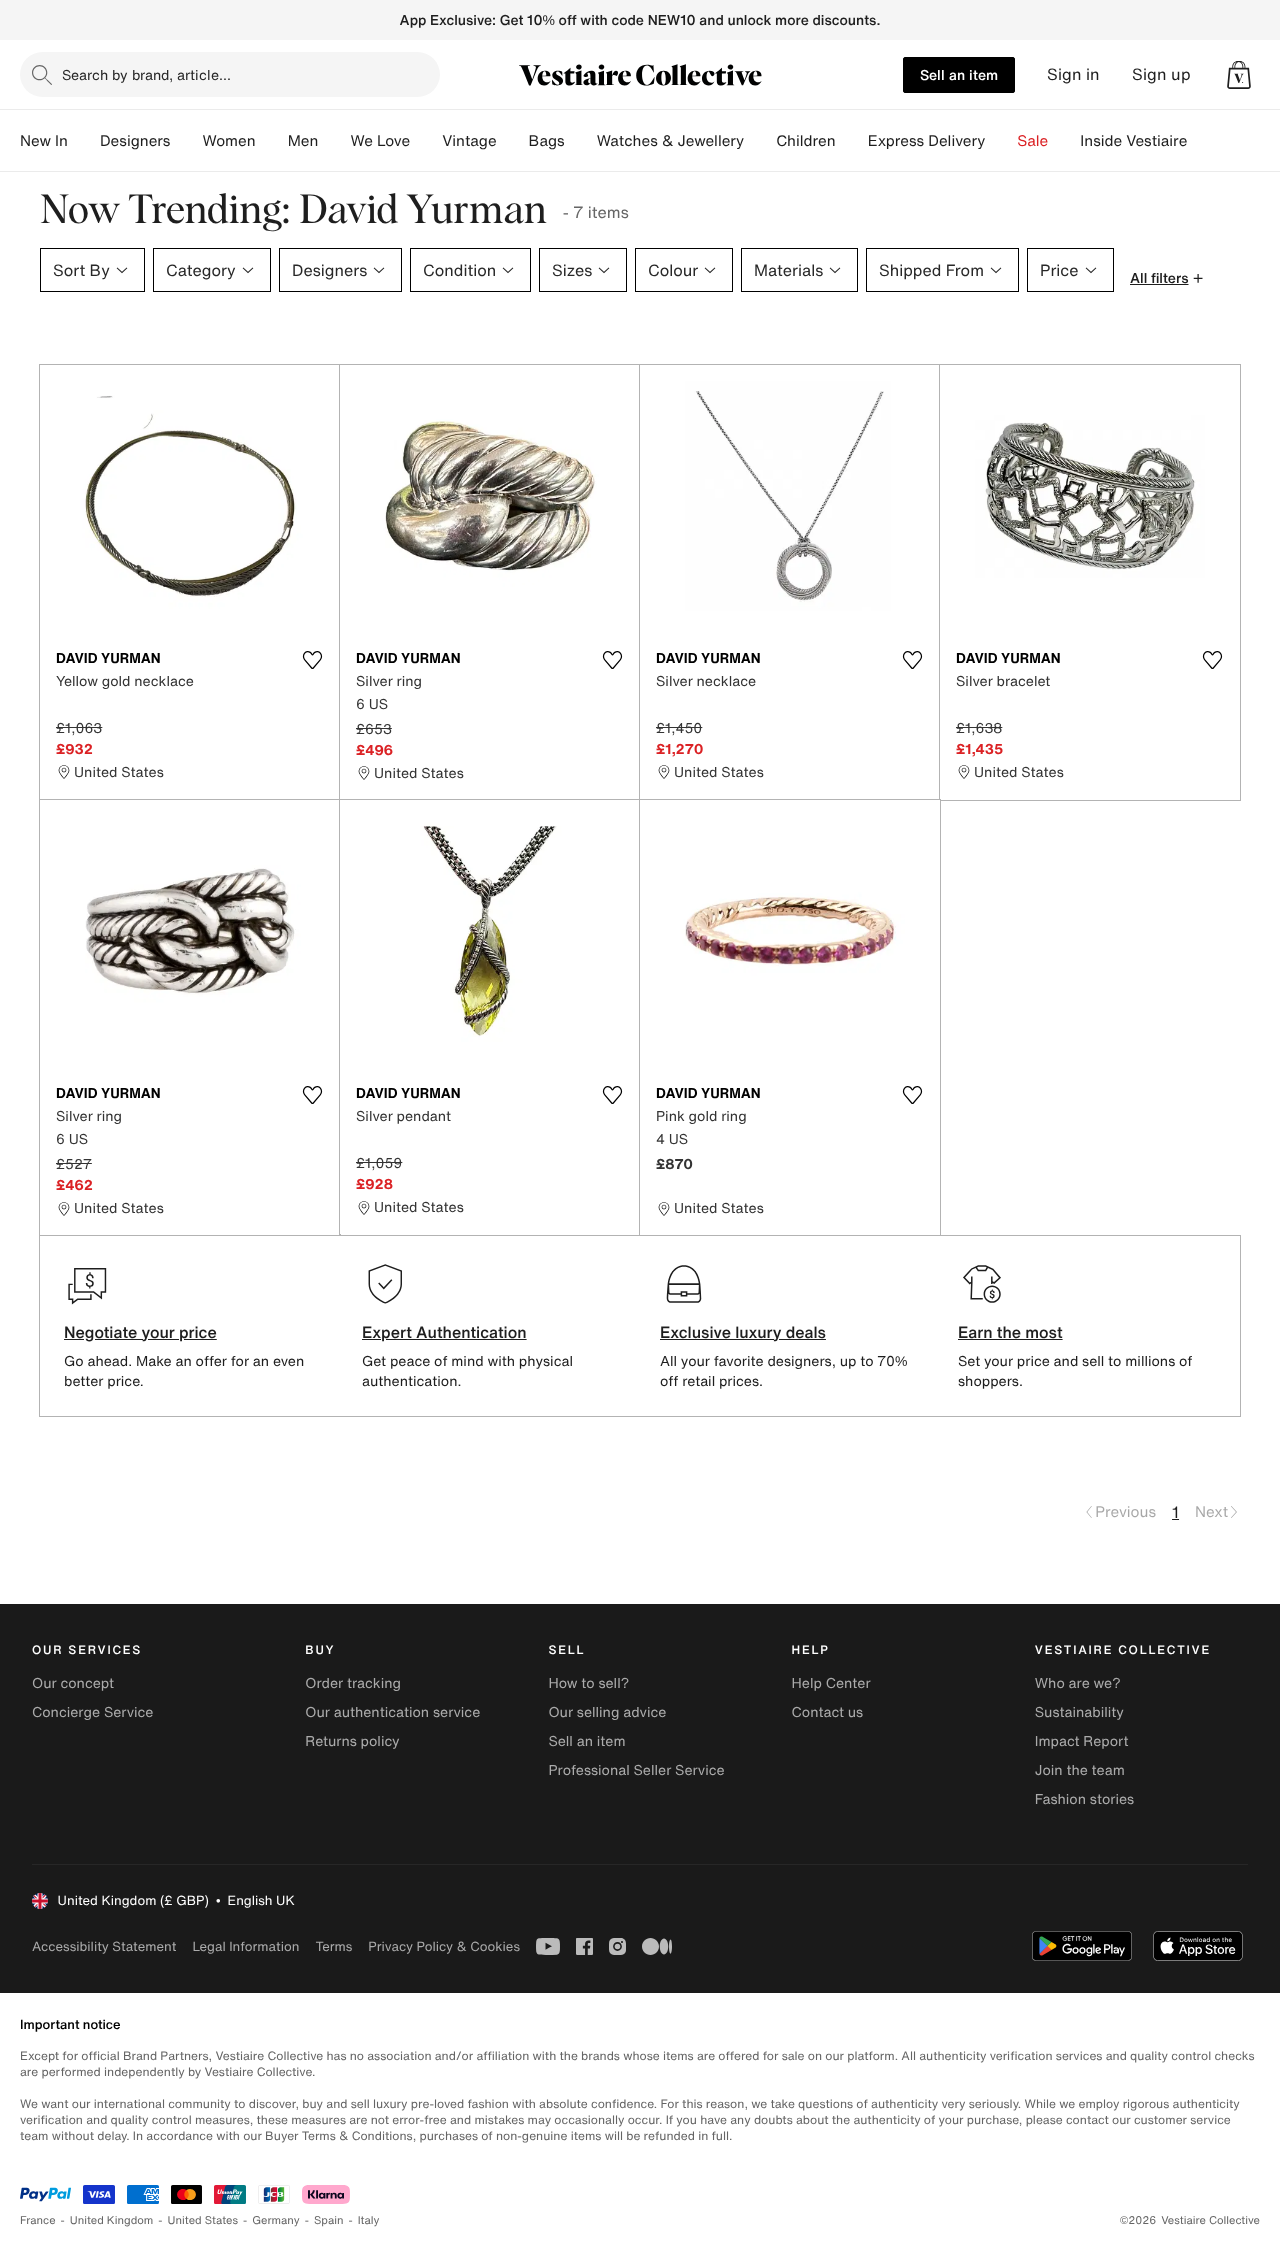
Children (806, 141)
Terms (333, 1946)
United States (203, 2220)
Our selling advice (607, 1712)
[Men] (334, 141)
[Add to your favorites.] (312, 660)
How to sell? (588, 1683)
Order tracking (353, 1683)
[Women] (272, 141)
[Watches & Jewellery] (760, 141)
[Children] (852, 141)
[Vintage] (513, 141)
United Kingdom (112, 2220)
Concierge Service (92, 1712)
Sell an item (959, 74)
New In (44, 141)
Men (303, 141)
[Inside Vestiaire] (1203, 141)
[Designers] (186, 141)
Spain (329, 2220)
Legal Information (245, 1946)
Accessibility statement (104, 1946)
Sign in (1073, 74)
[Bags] (581, 141)
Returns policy (352, 1741)
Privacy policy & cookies (444, 1946)
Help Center (831, 1683)
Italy (369, 2220)
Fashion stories (1084, 1799)
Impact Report (1082, 1741)
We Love (380, 141)
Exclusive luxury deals (743, 1332)
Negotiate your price (140, 1332)
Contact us (828, 1712)
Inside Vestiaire (1133, 141)
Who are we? (1078, 1683)
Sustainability (1079, 1712)
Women (228, 141)
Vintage (469, 141)
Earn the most (1010, 1332)
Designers (135, 141)
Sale (1032, 141)
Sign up (1161, 74)
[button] (1239, 75)
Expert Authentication (444, 1332)
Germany (276, 2220)
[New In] (84, 141)
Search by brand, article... (146, 74)
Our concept (73, 1683)
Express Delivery (927, 141)
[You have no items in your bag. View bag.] (1239, 75)
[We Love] (426, 141)
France (38, 2220)
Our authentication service (392, 1712)
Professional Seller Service (636, 1770)
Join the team (1080, 1770)
